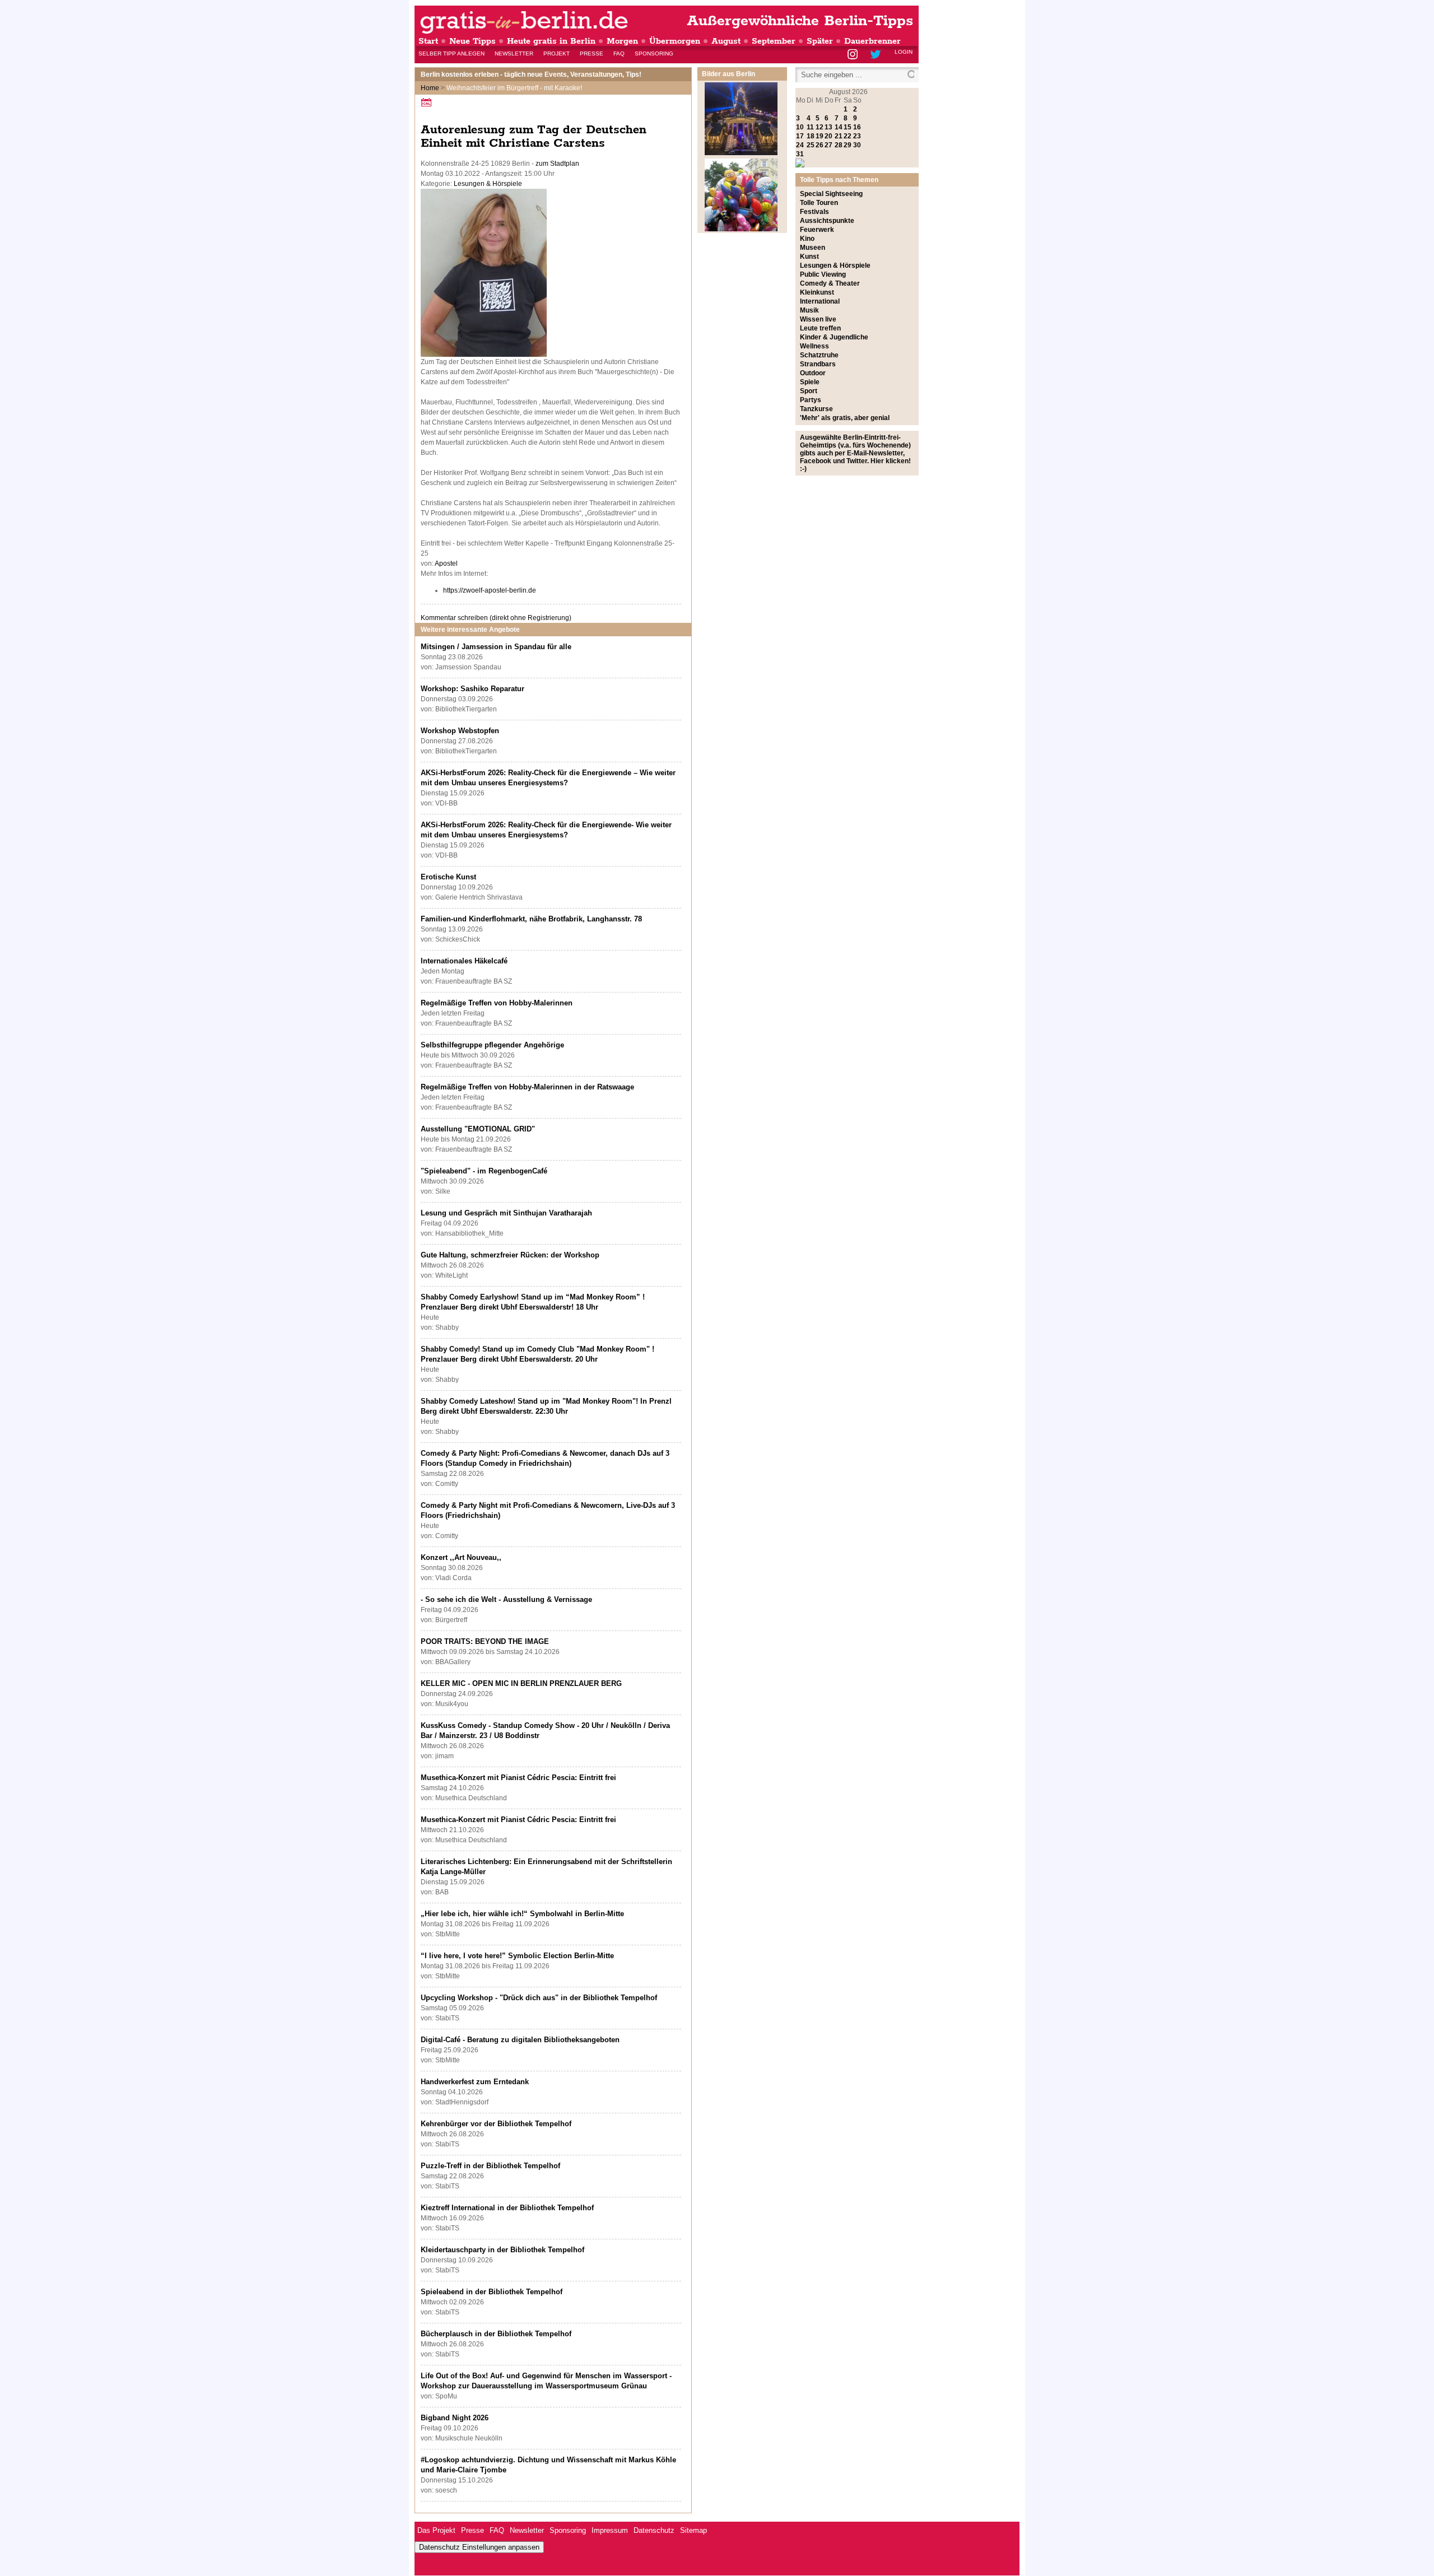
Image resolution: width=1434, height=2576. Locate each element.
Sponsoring (654, 53)
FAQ (619, 53)
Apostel (446, 563)
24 (800, 145)
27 (828, 145)
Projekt (557, 53)
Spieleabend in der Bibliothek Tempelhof (492, 2292)
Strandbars (818, 364)
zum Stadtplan (557, 164)
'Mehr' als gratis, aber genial (845, 418)
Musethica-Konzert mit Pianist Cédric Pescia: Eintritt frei (518, 1778)
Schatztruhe (819, 355)
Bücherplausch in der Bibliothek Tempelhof (496, 2334)
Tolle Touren (819, 203)
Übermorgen (675, 41)
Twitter (877, 55)
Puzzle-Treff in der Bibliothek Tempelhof (490, 2166)
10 (800, 127)
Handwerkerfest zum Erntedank (475, 2082)
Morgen (622, 41)
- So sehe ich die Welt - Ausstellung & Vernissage (506, 1599)
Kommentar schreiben (496, 618)
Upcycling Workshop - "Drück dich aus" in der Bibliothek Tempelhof (539, 1998)
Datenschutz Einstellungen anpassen (479, 2547)
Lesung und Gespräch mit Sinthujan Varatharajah (506, 1213)
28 (839, 145)
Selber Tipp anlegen (451, 53)
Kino (807, 239)
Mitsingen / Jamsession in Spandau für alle (496, 647)
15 (848, 127)
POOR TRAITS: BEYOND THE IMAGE (485, 1641)
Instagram (853, 55)
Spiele (810, 382)
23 (857, 136)
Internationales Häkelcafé (464, 961)
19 (820, 136)
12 (820, 127)
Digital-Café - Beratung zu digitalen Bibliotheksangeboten (520, 2040)
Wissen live (818, 319)
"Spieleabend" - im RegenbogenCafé (484, 1171)
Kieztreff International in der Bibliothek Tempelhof (507, 2208)
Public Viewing (823, 274)
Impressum (610, 2530)
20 (828, 136)
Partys (811, 400)
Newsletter (514, 53)
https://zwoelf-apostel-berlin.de (490, 590)
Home (430, 88)
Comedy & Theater (830, 283)
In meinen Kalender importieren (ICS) (428, 102)
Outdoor (813, 373)
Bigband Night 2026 (455, 2418)
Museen (813, 248)
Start (428, 41)
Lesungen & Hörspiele (488, 184)
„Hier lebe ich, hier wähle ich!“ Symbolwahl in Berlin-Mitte (522, 1914)
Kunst (809, 257)
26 (820, 145)
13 (828, 127)
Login (904, 52)
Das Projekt (436, 2530)
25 (811, 145)
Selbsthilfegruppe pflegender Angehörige (492, 1045)
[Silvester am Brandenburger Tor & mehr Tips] (741, 153)
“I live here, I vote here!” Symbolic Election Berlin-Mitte (517, 1956)
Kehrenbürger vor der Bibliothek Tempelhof (496, 2124)
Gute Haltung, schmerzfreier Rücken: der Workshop (510, 1255)
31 (800, 154)
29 (848, 145)
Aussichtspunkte (827, 221)
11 (810, 127)
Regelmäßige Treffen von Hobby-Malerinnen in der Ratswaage (527, 1087)
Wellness (814, 346)
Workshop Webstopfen (460, 731)
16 (857, 127)
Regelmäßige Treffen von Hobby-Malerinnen (497, 1003)
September (774, 41)
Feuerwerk (817, 230)
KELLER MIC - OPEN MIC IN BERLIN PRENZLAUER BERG (521, 1683)
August (726, 41)
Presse (592, 53)
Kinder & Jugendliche (834, 337)
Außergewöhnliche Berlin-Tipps (800, 21)
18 (811, 136)
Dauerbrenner (872, 41)
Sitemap (693, 2530)
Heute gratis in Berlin (551, 41)
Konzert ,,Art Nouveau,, (461, 1557)
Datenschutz (654, 2530)
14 (839, 127)
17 (800, 136)
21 (839, 136)
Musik (809, 310)
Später (820, 41)
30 (857, 145)
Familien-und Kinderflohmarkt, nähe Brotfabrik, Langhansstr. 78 (531, 919)
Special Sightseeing (831, 194)
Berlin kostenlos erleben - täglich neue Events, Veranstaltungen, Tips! (531, 74)
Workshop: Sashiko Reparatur (472, 689)
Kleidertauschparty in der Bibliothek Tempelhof (502, 2250)
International (820, 301)
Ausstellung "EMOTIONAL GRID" (478, 1129)
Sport (809, 391)
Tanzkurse (816, 409)
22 (848, 136)
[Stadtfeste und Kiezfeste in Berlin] (741, 229)
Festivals (814, 212)
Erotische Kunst (448, 877)
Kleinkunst (817, 292)
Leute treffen (820, 328)
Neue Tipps (472, 41)
